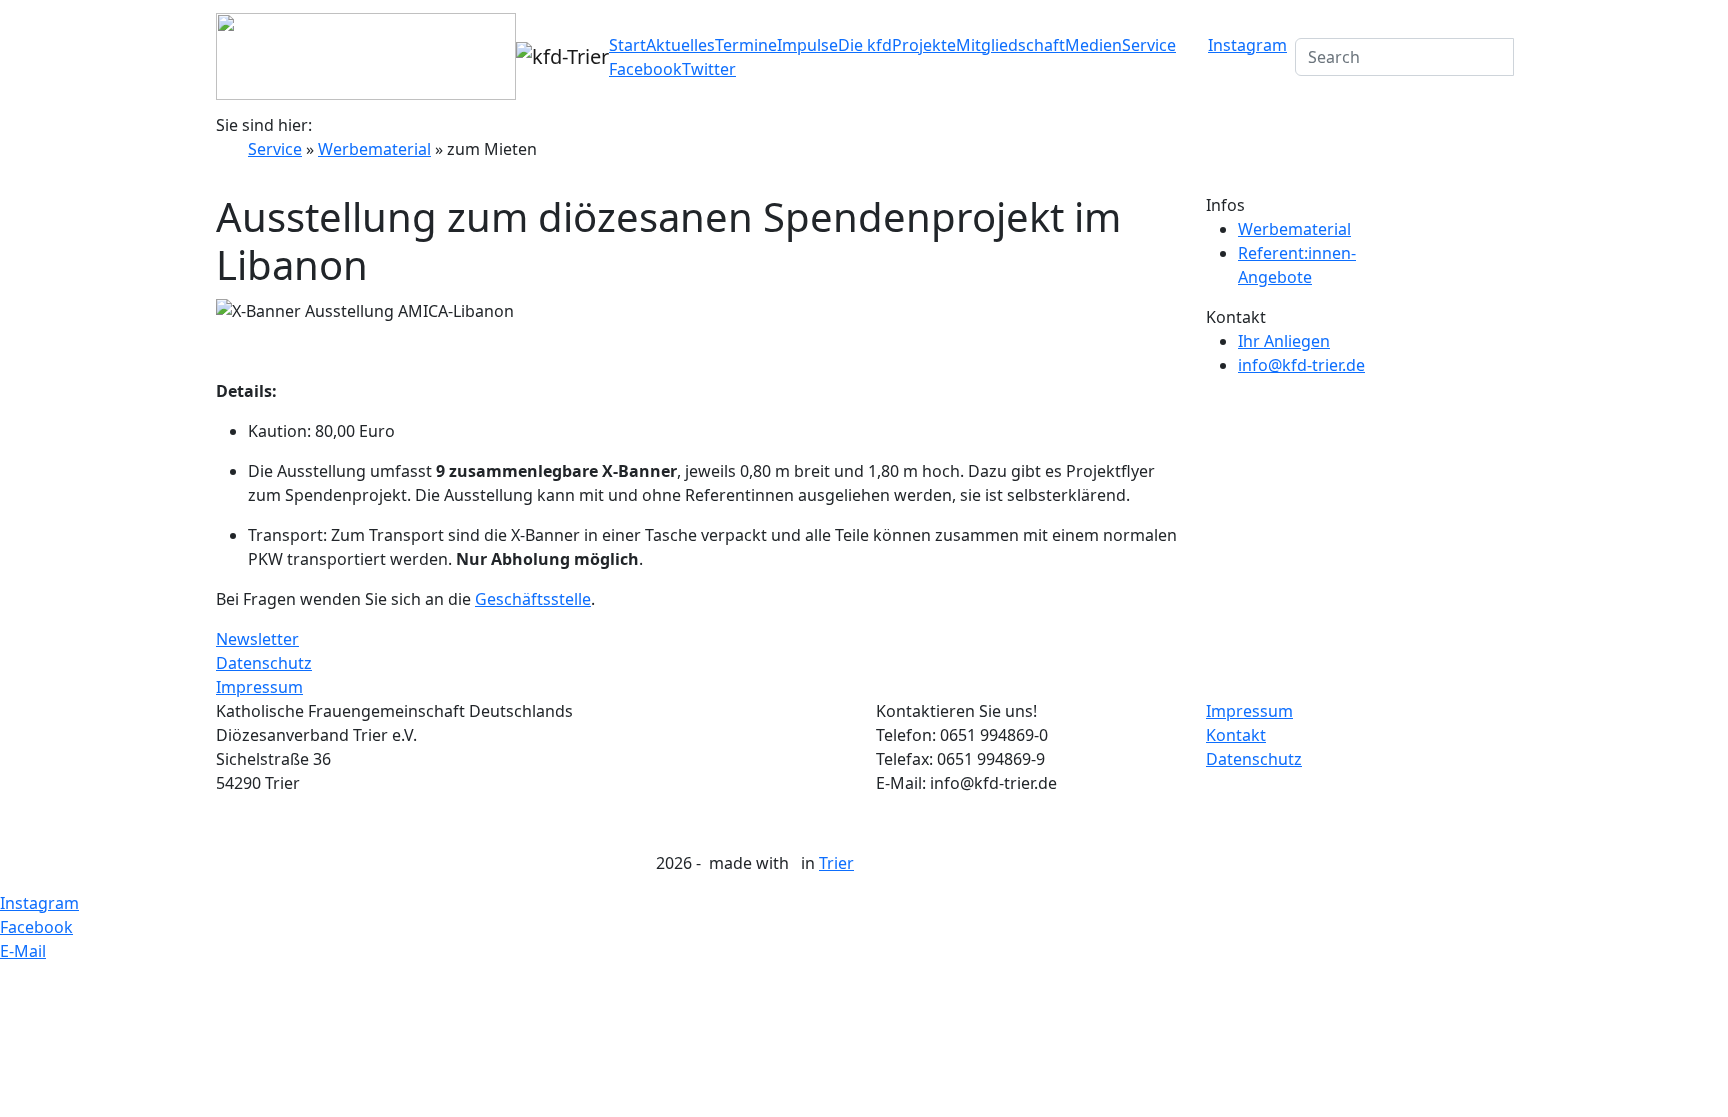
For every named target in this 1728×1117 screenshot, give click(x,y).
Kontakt (1236, 735)
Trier (836, 863)
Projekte (924, 45)
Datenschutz (264, 663)
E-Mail (23, 951)
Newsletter (257, 639)
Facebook (645, 69)
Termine (746, 45)
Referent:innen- (1297, 253)
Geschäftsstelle (533, 599)
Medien (1093, 45)
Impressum (259, 687)
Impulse (807, 45)
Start (627, 45)
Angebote (1275, 277)
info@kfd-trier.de (1301, 365)
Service (1149, 45)
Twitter (709, 69)
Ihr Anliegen (1284, 341)
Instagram (1247, 45)
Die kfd (865, 45)
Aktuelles (680, 45)
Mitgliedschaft (1010, 45)
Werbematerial (374, 149)
